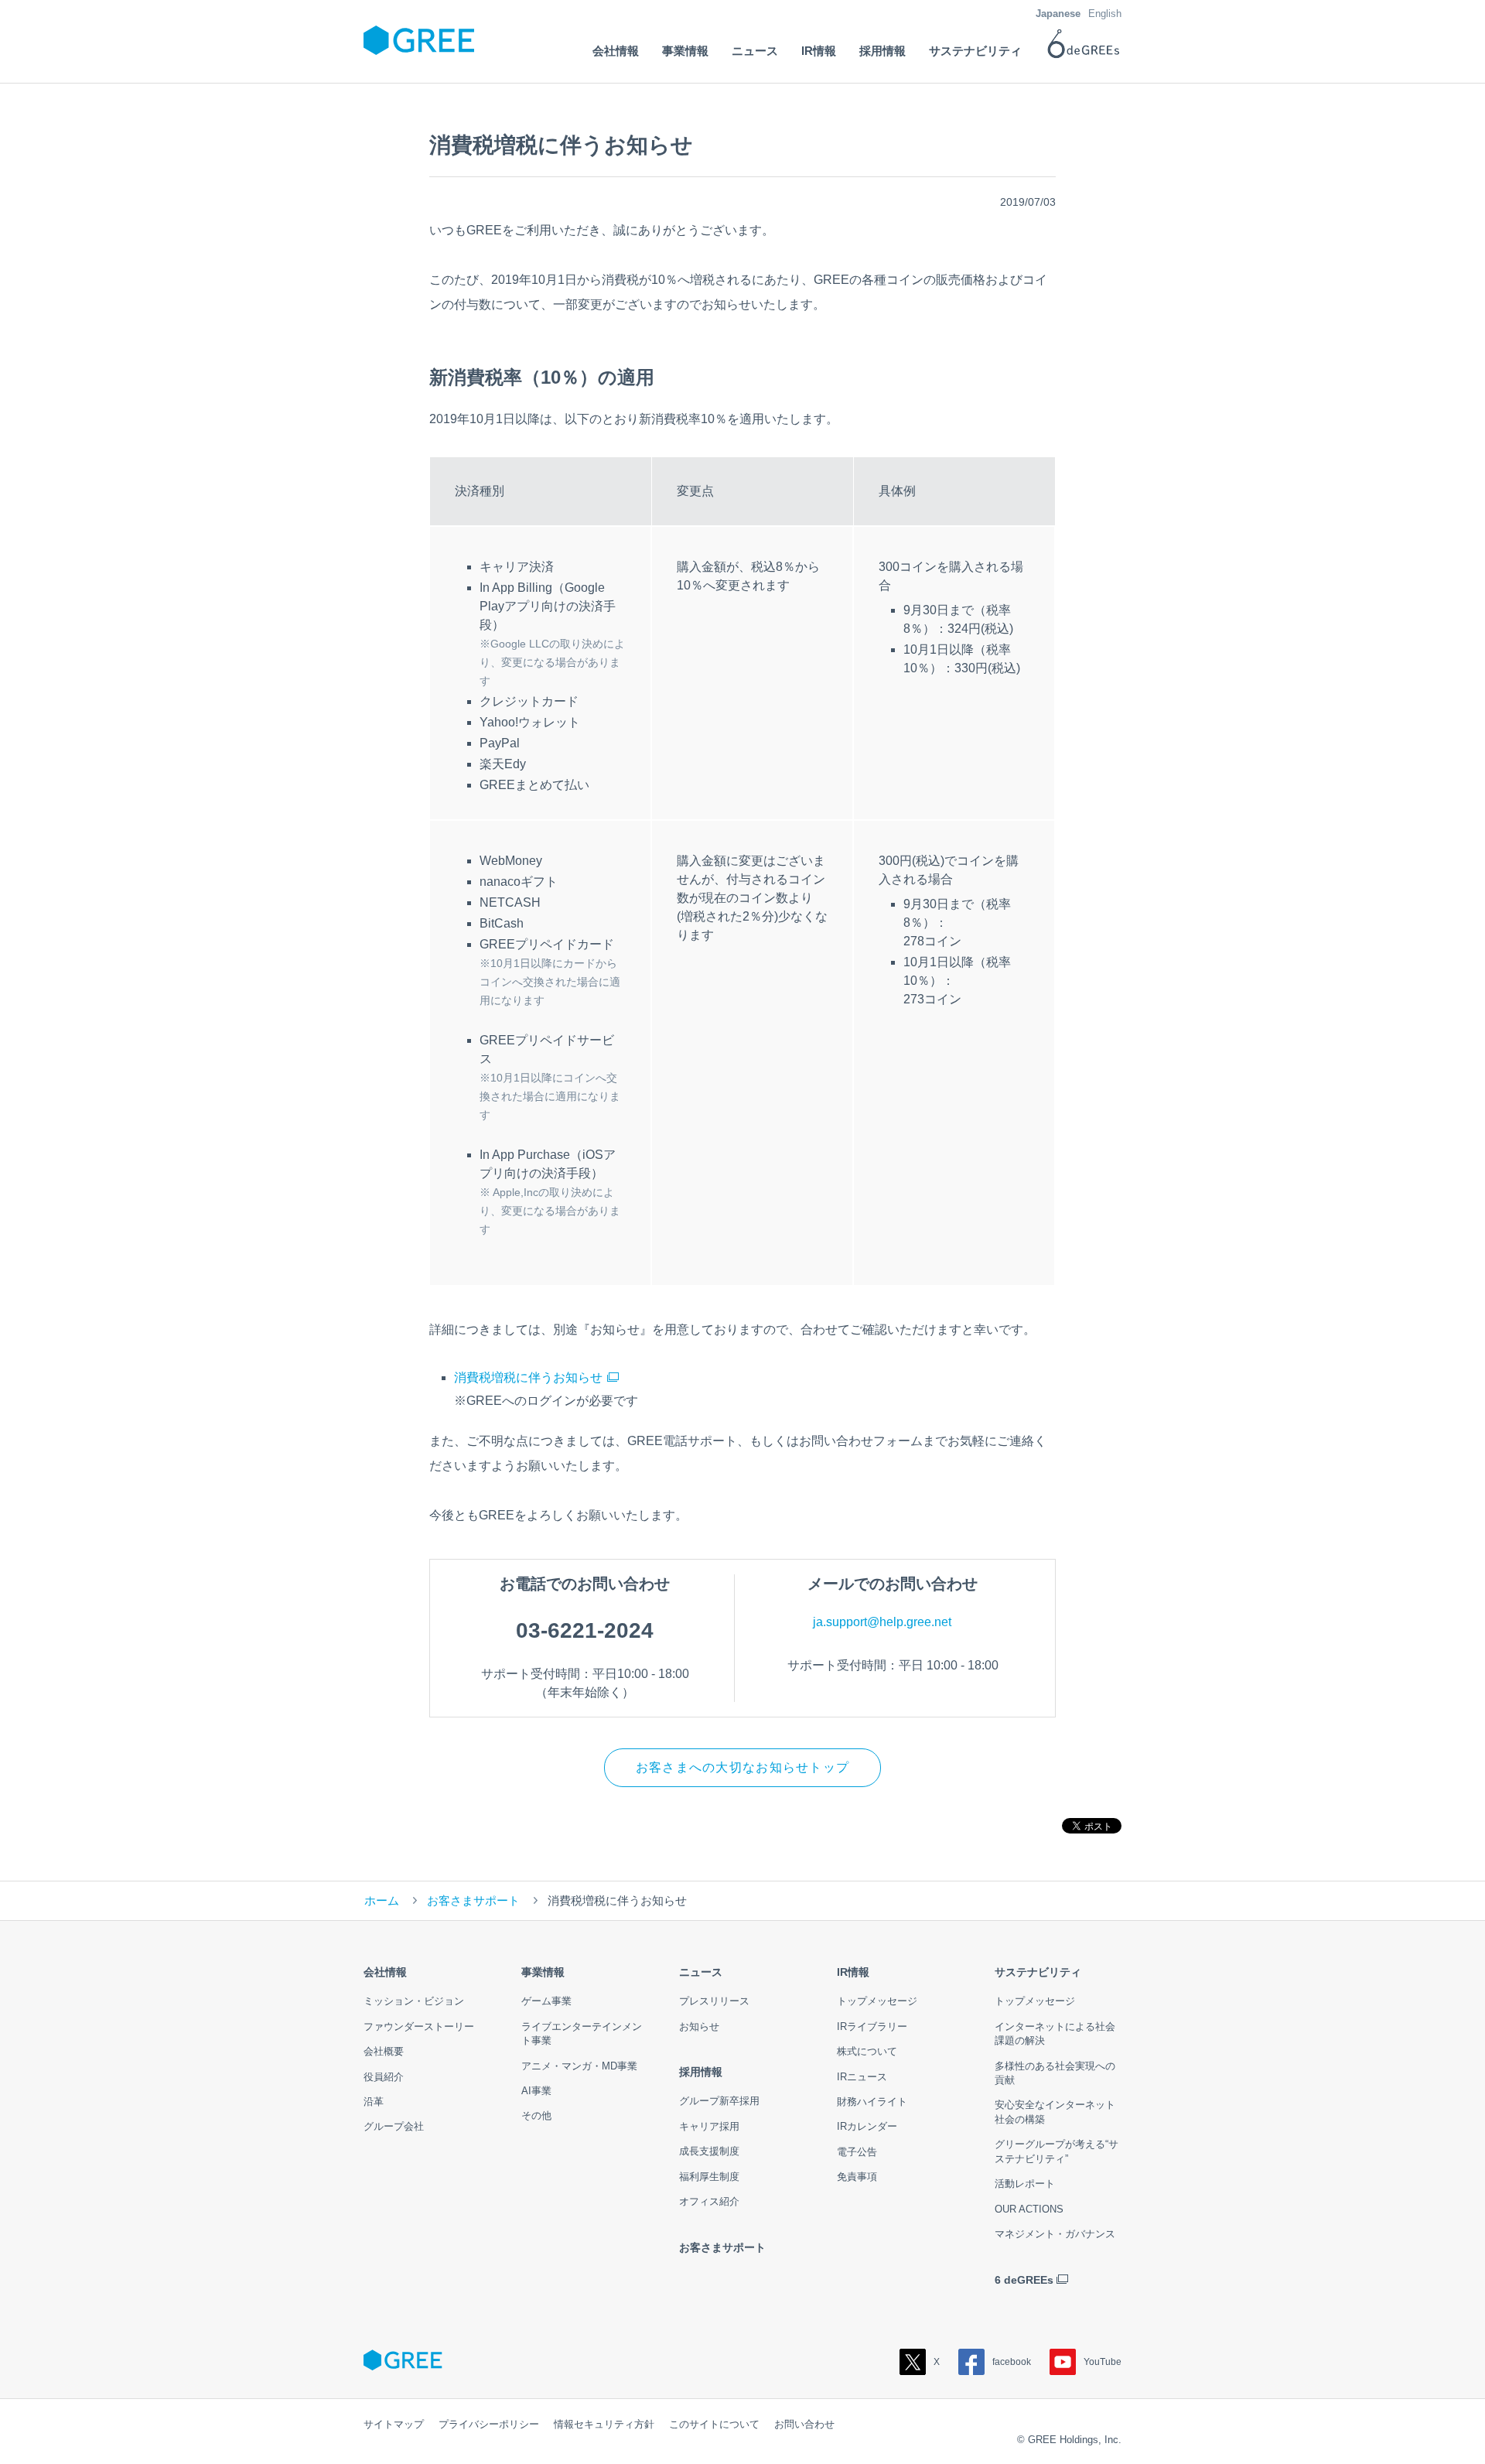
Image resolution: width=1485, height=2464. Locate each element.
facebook (1012, 2362)
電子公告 (857, 2152)
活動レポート (1025, 2184)
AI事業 (536, 2091)
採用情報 (701, 2072)
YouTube (1103, 2362)
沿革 (374, 2102)
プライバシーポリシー (489, 2424)
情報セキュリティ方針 (604, 2424)
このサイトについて (714, 2424)
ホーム (382, 1900)
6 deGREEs (1024, 2280)
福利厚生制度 (709, 2177)
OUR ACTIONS (1029, 2209)
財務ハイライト (872, 2102)
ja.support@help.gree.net (882, 1622)
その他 (536, 2115)
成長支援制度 (709, 2151)
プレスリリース (714, 2001)
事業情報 (543, 1972)
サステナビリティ (1038, 1972)
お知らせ (699, 2027)
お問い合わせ (804, 2424)
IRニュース (862, 2077)
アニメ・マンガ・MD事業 (579, 2066)
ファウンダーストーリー (419, 2027)
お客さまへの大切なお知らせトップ (742, 1767)
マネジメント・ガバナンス (1055, 2234)
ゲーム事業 (546, 2001)
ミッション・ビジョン (414, 2001)
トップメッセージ (877, 2001)
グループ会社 (394, 2126)
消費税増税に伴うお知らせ (528, 1377)
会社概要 (384, 2051)
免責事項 (857, 2177)
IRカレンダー (867, 2126)
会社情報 (385, 1972)
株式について (867, 2051)
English (1105, 14)
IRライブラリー (872, 2027)
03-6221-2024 (585, 1630)
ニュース (701, 1972)
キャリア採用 (709, 2126)
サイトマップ (394, 2424)
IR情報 (853, 1972)
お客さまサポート (473, 1900)
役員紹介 (384, 2077)
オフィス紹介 (709, 2201)
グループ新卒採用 (719, 2101)
